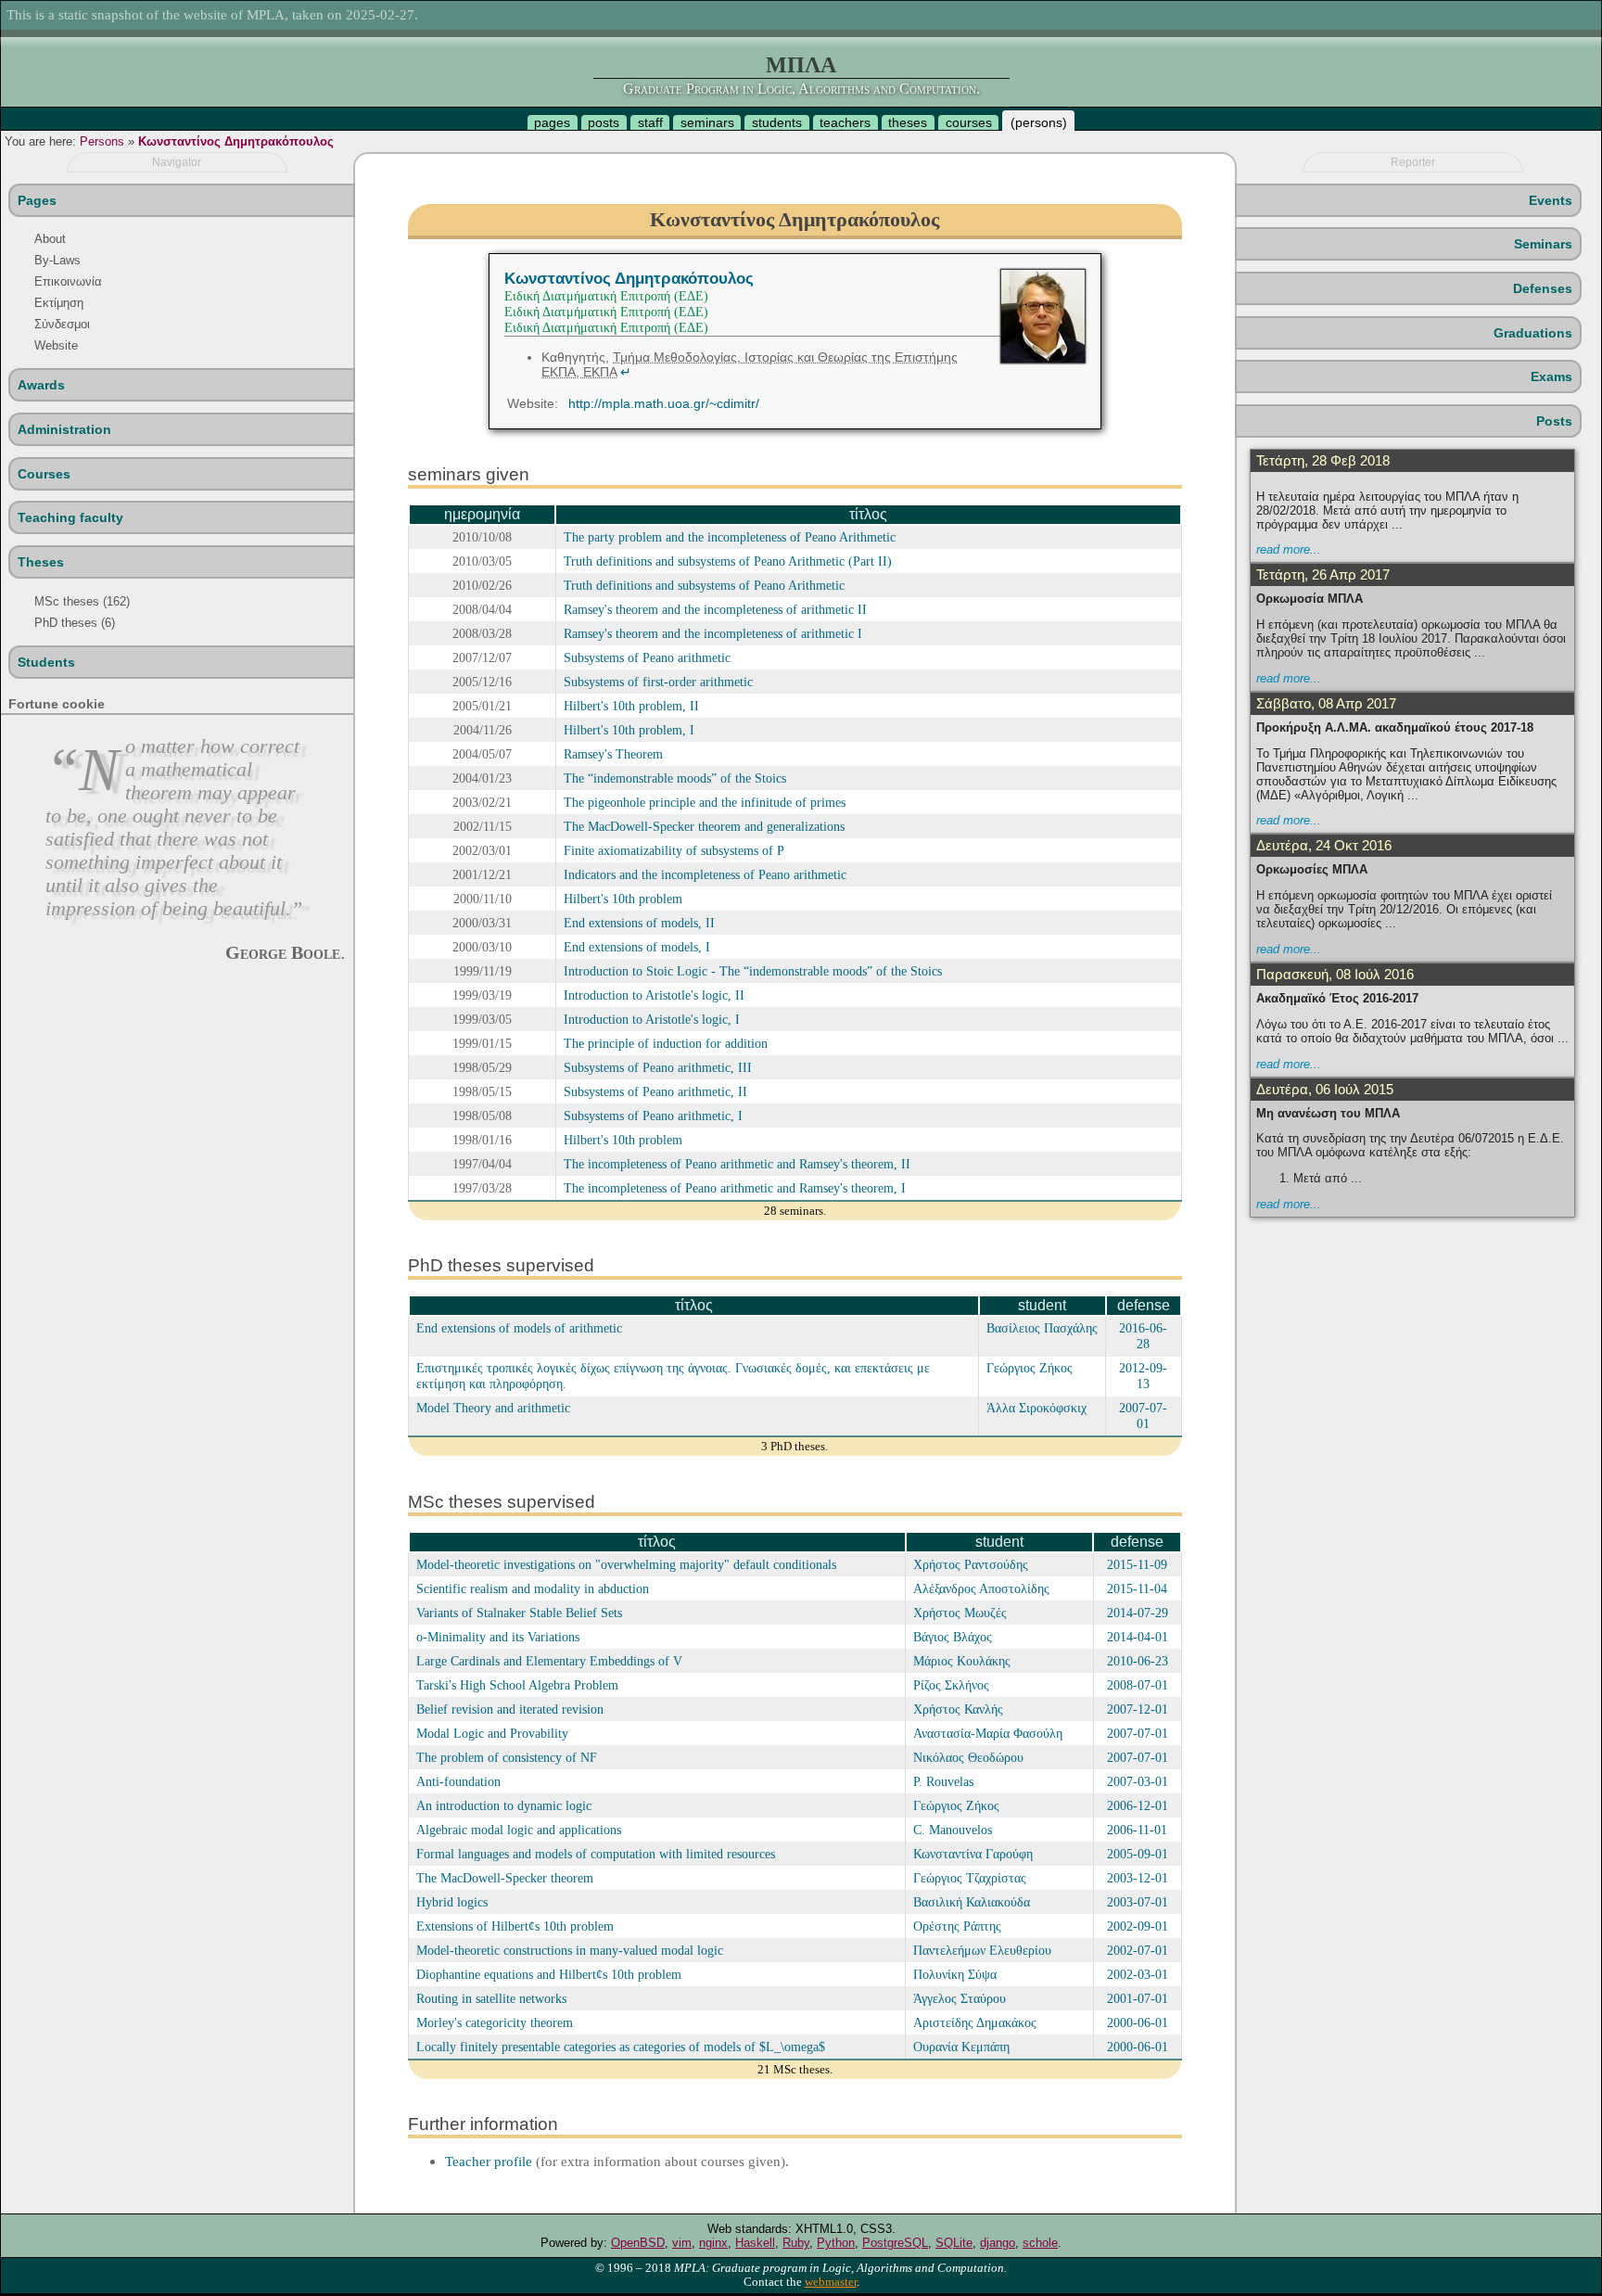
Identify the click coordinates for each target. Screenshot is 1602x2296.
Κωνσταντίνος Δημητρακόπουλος (236, 141)
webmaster (831, 2282)
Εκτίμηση (59, 303)
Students (46, 662)
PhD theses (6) (75, 623)
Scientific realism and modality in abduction (533, 1588)
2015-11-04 (1137, 1588)
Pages (37, 200)
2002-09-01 (1138, 1926)
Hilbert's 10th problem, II (631, 706)
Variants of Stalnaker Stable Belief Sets (519, 1613)
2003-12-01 (1138, 1878)
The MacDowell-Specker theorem (505, 1878)
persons (1039, 122)
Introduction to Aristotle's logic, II (654, 995)
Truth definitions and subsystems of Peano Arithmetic (704, 585)
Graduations (1533, 333)
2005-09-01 (1138, 1854)
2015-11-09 (1137, 1564)
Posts (1554, 421)
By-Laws (57, 260)
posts (604, 122)
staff (650, 122)
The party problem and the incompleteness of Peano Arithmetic (730, 537)
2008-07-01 (1138, 1685)
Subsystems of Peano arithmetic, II (655, 1091)
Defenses (1543, 288)
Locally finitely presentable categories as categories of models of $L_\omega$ (621, 2047)
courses (969, 122)
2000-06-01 (1138, 2022)
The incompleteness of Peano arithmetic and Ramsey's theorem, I (735, 1188)
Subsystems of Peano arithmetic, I (653, 1116)
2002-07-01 (1138, 1950)
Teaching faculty (70, 517)
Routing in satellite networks (491, 1998)
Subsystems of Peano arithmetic (647, 657)
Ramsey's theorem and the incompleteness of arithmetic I (713, 633)
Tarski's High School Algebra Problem (517, 1685)
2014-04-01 (1138, 1637)
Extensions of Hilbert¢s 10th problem (515, 1926)
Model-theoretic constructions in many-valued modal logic (570, 1950)
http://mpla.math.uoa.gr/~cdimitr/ (664, 403)
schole (1040, 2243)
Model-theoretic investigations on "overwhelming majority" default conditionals (626, 1564)
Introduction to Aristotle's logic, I (652, 1019)
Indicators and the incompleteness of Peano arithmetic (705, 874)
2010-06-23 (1138, 1661)
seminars (707, 122)
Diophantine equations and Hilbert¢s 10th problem (549, 1974)
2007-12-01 (1138, 1709)
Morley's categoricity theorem (495, 2022)
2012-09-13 (1143, 1376)
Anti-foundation (458, 1781)
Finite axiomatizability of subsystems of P (674, 850)
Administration (64, 429)
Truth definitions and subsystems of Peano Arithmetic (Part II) (728, 561)
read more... (1289, 549)
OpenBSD (638, 2243)
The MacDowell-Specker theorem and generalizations (704, 826)
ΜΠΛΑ (801, 65)
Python (836, 2243)
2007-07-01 (1143, 1416)
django (998, 2243)
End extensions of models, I (637, 947)
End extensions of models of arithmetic (519, 1328)
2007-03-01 (1138, 1781)
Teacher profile (489, 2161)
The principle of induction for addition (666, 1043)
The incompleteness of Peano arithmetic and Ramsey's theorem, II (737, 1164)
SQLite (954, 2243)
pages (552, 122)
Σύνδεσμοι (62, 324)
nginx (713, 2243)
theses (908, 122)
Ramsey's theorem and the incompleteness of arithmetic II (715, 609)
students (777, 122)
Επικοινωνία (68, 281)
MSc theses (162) (82, 601)
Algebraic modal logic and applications (519, 1830)
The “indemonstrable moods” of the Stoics (675, 778)
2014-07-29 (1138, 1613)
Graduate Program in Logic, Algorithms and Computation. (801, 89)
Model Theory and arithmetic (493, 1408)
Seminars (1543, 244)
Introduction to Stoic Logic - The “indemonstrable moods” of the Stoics (753, 971)
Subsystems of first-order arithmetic (658, 682)
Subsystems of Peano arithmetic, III (658, 1067)
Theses (41, 562)
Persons (102, 141)
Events (1551, 200)
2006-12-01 (1138, 1805)
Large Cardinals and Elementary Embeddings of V (549, 1661)
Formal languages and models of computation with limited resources (596, 1854)
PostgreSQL (895, 2243)
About (50, 239)
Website (56, 345)
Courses (44, 474)
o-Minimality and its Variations (498, 1637)
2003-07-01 (1138, 1902)
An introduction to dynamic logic (504, 1805)
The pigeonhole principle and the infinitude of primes (705, 802)
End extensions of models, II (639, 923)
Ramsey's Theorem (613, 754)
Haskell (755, 2243)
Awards (41, 385)
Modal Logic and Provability (492, 1733)
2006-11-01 (1137, 1830)
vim (682, 2243)
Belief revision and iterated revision (510, 1709)
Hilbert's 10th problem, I (629, 730)
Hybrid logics (452, 1902)
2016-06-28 (1143, 1336)
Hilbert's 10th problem (623, 899)
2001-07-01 (1138, 1998)
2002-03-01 (1138, 1974)
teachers (845, 122)
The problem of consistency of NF (507, 1757)
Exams (1551, 376)
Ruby (796, 2243)
